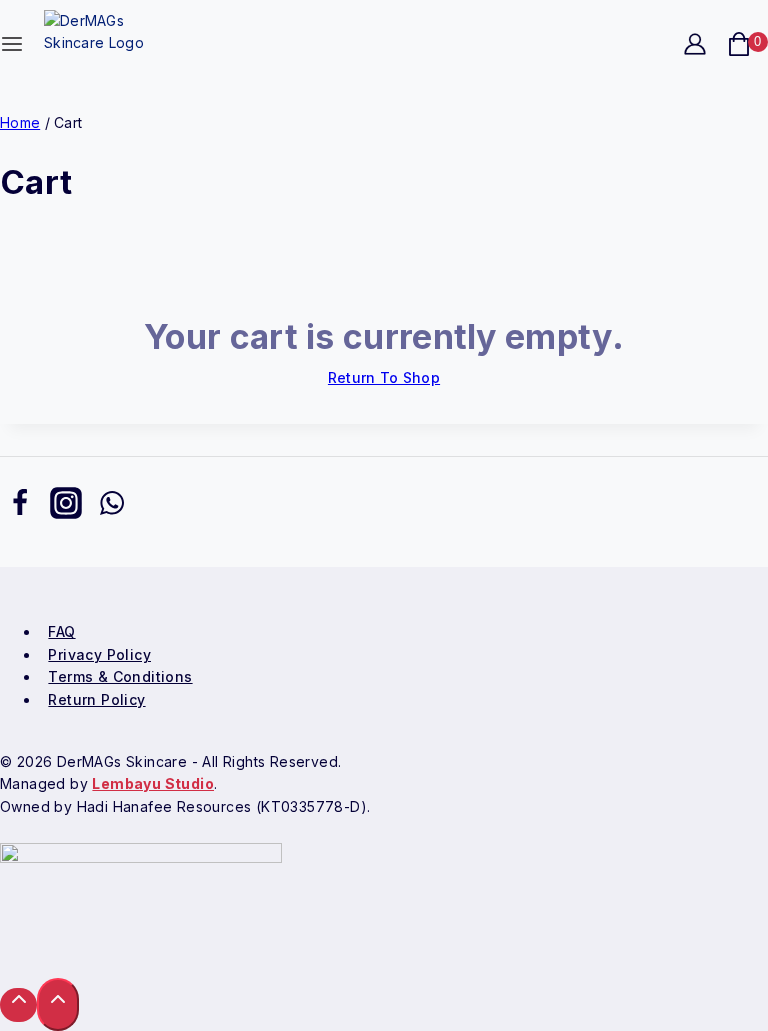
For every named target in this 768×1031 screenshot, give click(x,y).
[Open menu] (12, 48)
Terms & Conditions (120, 676)
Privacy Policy (99, 654)
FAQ (61, 631)
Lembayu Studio (153, 783)
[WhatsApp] (112, 507)
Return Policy (96, 699)
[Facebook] (20, 507)
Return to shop (384, 377)
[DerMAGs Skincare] (109, 43)
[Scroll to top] (18, 1004)
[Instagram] (66, 507)
